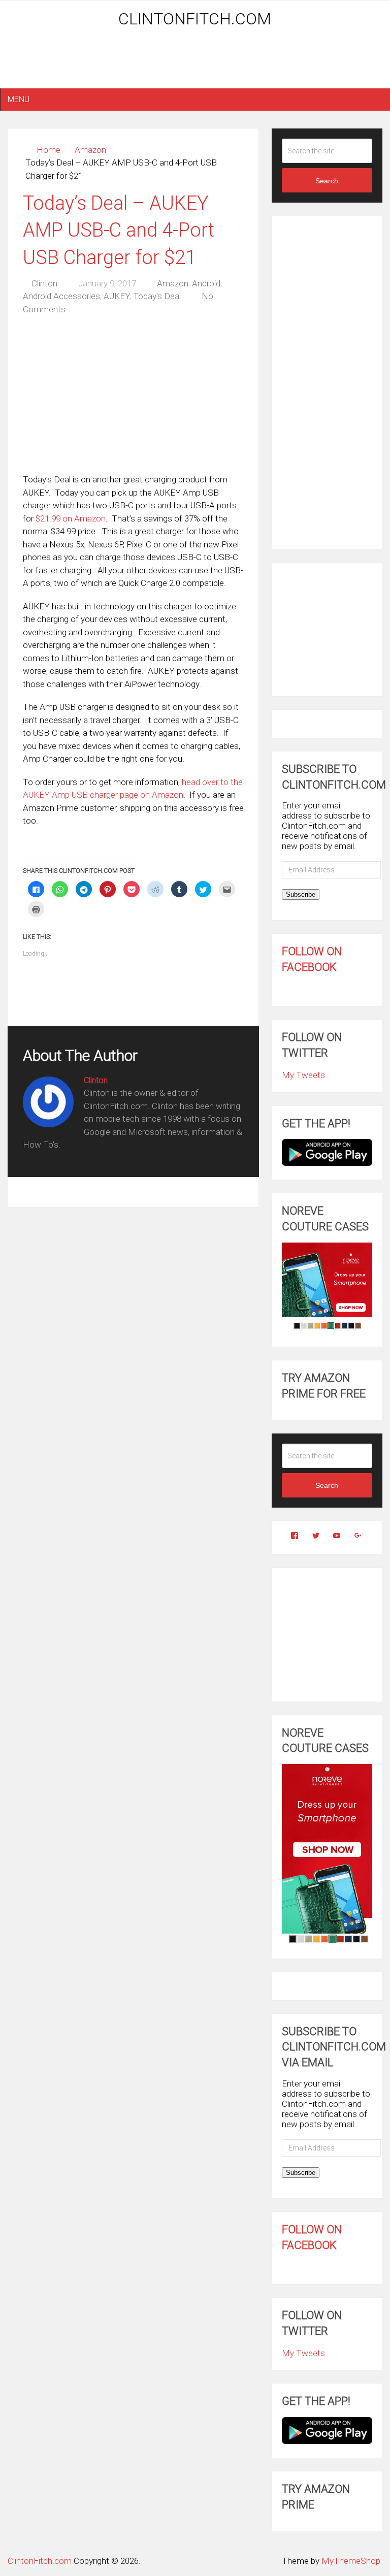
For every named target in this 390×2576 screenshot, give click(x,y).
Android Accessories (61, 296)
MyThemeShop (351, 2561)
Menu (19, 99)
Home (48, 150)
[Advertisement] (195, 62)
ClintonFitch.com (195, 19)
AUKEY (117, 296)
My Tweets (303, 1075)
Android (206, 283)
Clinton (44, 283)
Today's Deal (157, 296)
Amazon (90, 150)
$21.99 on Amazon (71, 518)
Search (327, 181)
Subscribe (301, 894)
